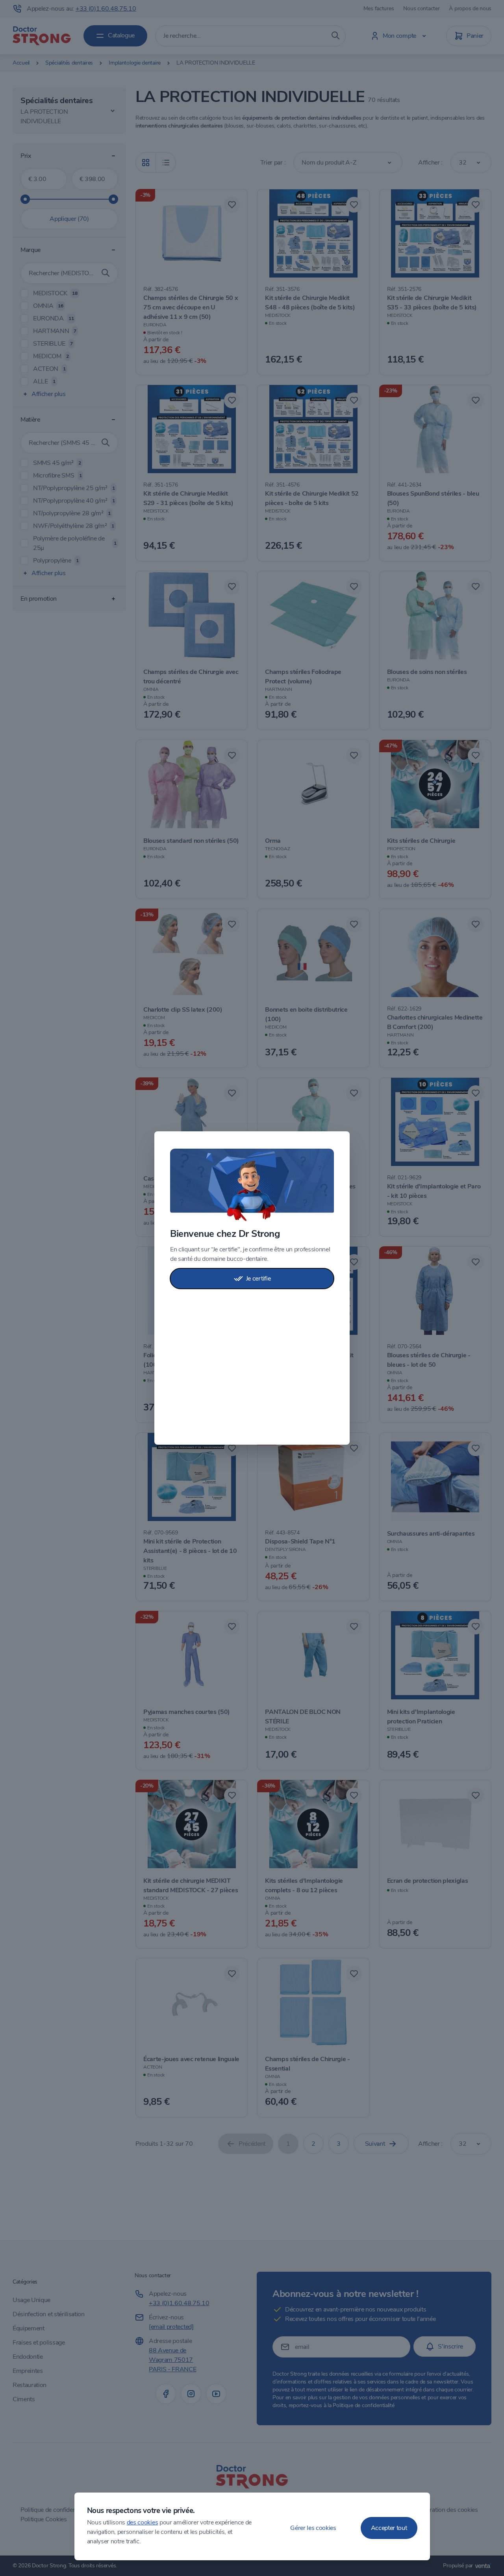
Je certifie (258, 1279)
